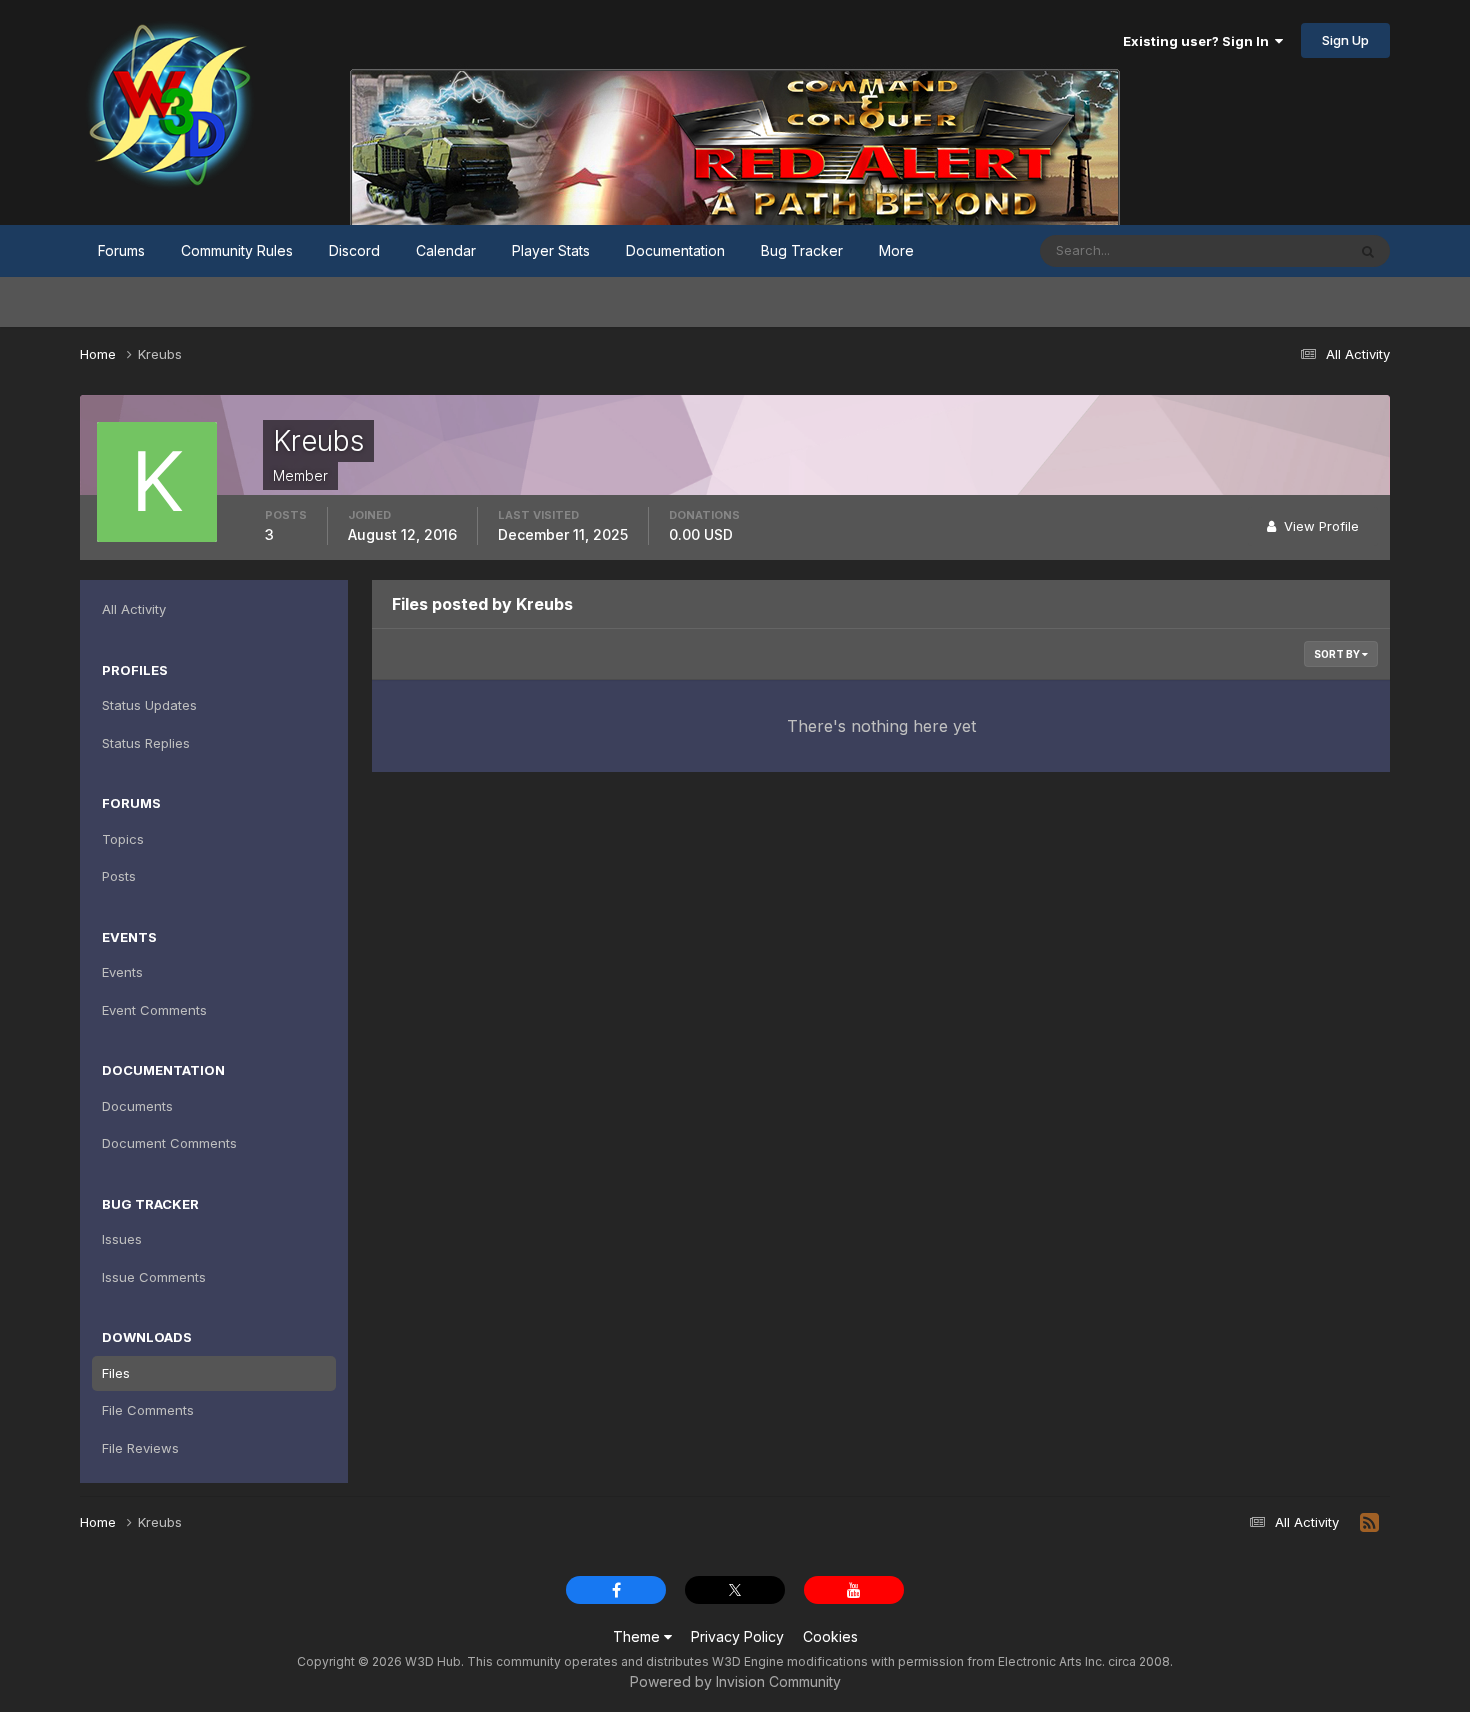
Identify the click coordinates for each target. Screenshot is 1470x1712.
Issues (122, 1239)
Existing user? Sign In (1199, 41)
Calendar (446, 250)
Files (116, 1373)
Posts (119, 876)
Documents (137, 1106)
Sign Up (1345, 40)
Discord (354, 250)
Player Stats (551, 250)
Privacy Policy (737, 1636)
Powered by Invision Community (735, 1681)
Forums (121, 250)
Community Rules (237, 250)
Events (122, 972)
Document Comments (169, 1143)
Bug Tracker (802, 250)
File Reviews (140, 1448)
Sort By (1338, 654)
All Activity (134, 609)
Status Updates (1273, 250)
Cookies (830, 1636)
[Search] (1368, 251)
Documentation (675, 250)
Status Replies (146, 743)
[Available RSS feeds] (1369, 1523)
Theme (638, 1636)
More (896, 250)
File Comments (148, 1410)
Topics (123, 839)
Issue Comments (154, 1277)
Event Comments (154, 1010)
